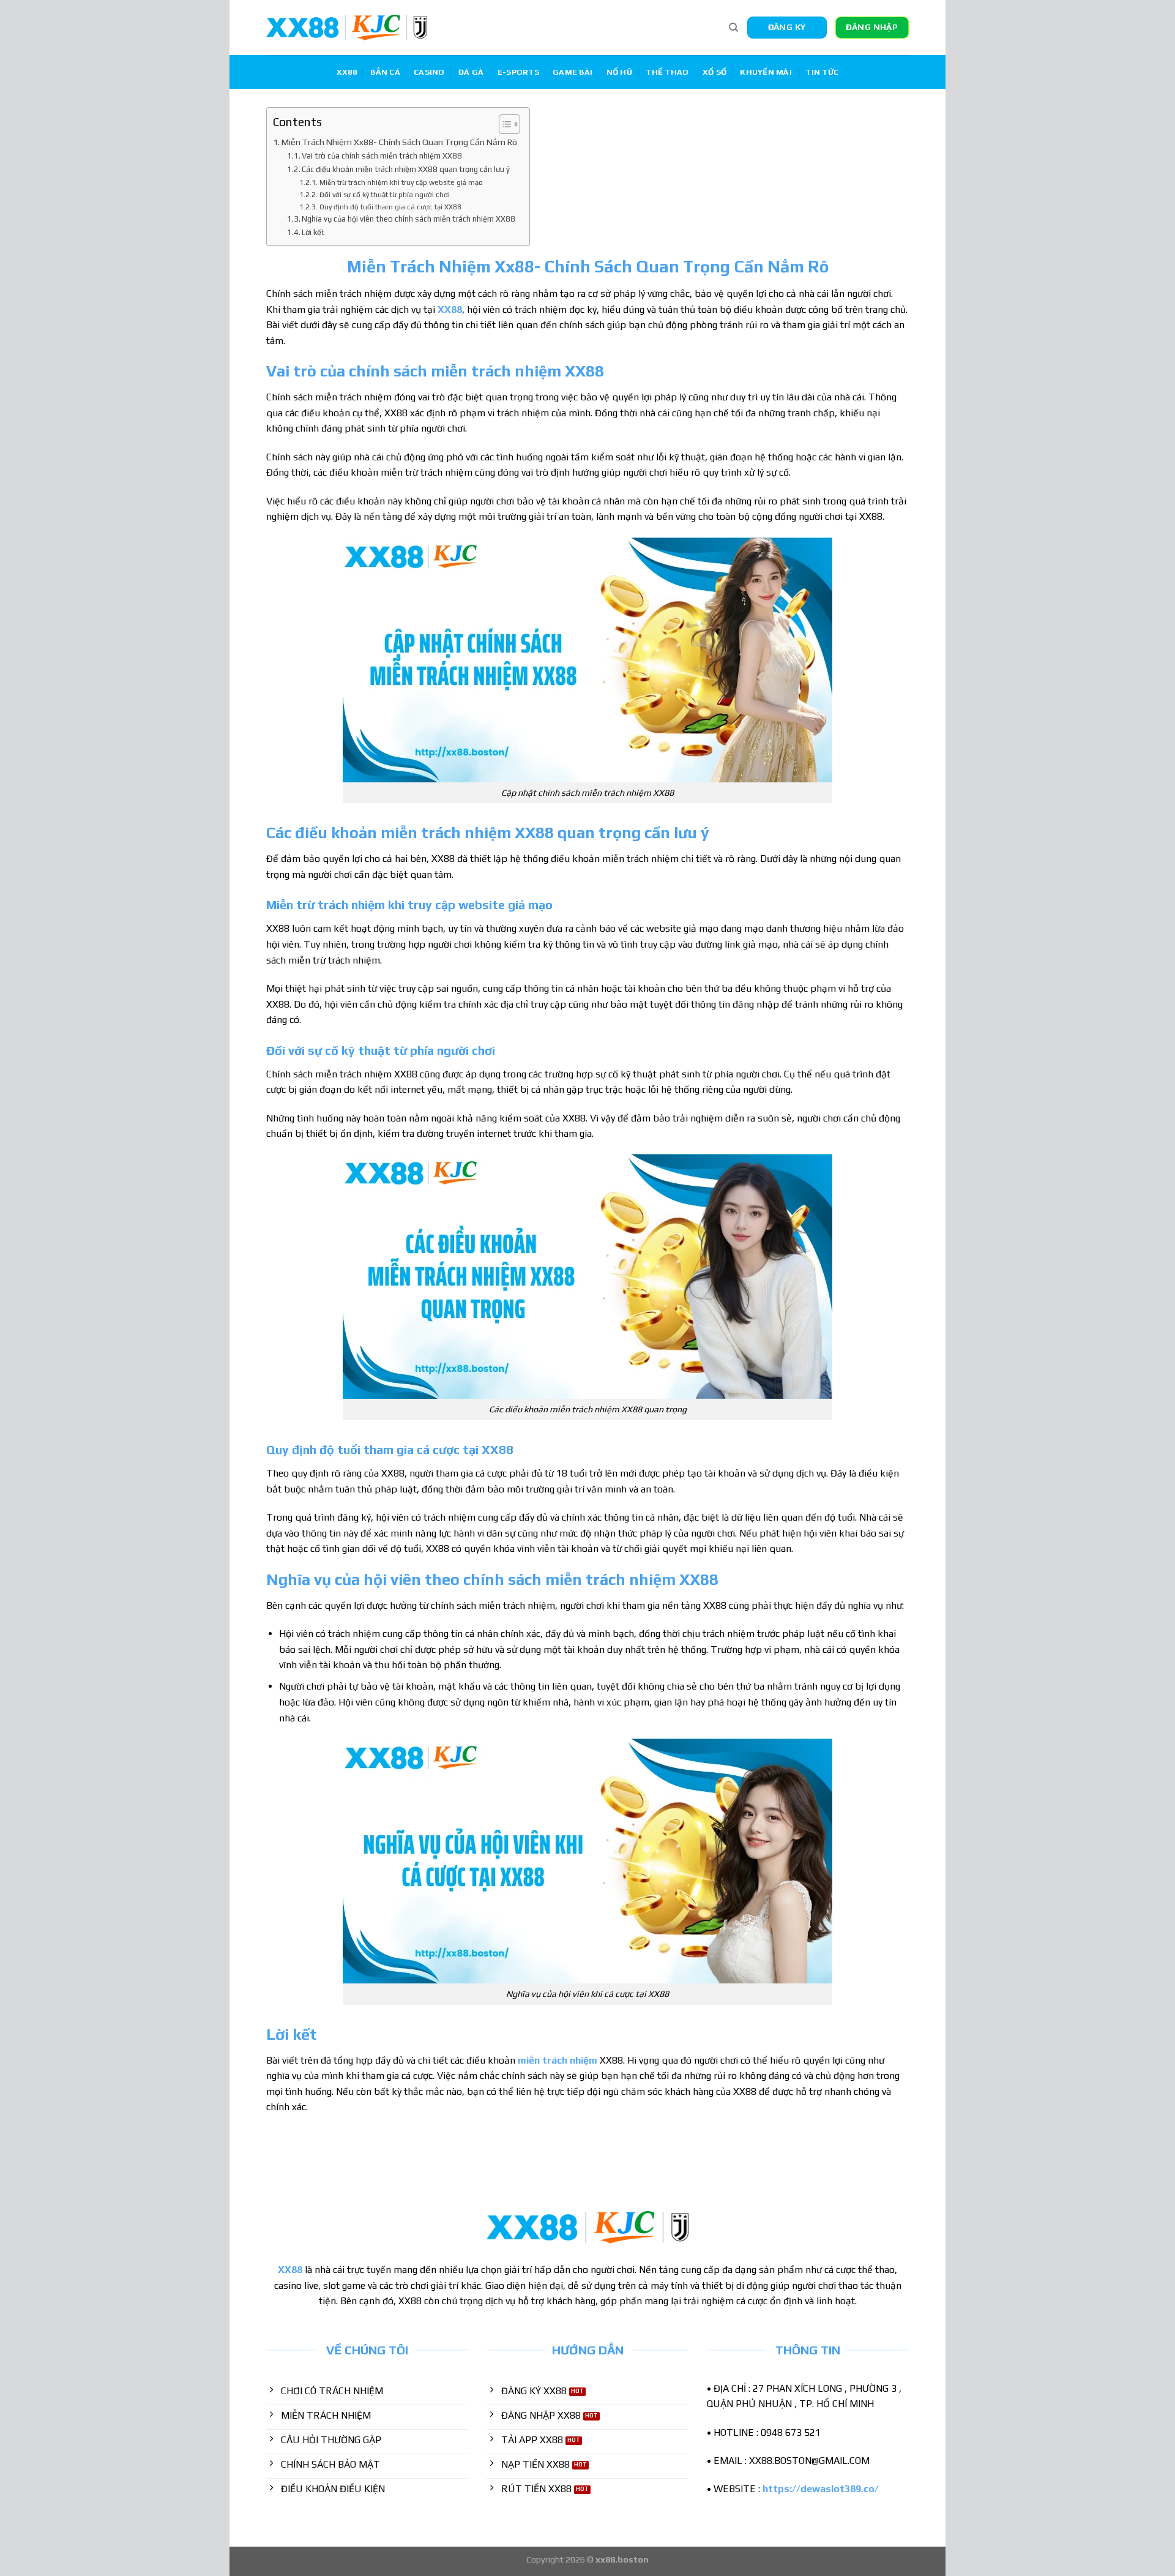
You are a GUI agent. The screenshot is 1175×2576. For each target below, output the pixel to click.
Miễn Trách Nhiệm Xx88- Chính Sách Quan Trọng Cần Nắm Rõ (399, 142)
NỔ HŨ (619, 72)
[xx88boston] (347, 28)
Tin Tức (822, 72)
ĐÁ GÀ (471, 72)
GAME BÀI (573, 72)
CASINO (429, 72)
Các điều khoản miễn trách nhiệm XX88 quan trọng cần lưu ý (406, 169)
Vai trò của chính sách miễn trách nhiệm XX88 (382, 156)
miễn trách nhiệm (558, 2060)
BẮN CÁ (385, 72)
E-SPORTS (518, 72)
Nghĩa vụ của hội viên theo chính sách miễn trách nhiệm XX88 (408, 219)
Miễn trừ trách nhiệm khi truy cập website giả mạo (401, 182)
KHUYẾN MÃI (766, 72)
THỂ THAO (667, 72)
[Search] (733, 28)
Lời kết (313, 232)
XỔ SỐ (714, 72)
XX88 (347, 72)
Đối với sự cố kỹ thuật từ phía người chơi (384, 195)
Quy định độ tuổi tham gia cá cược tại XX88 (390, 207)
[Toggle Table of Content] (503, 124)
